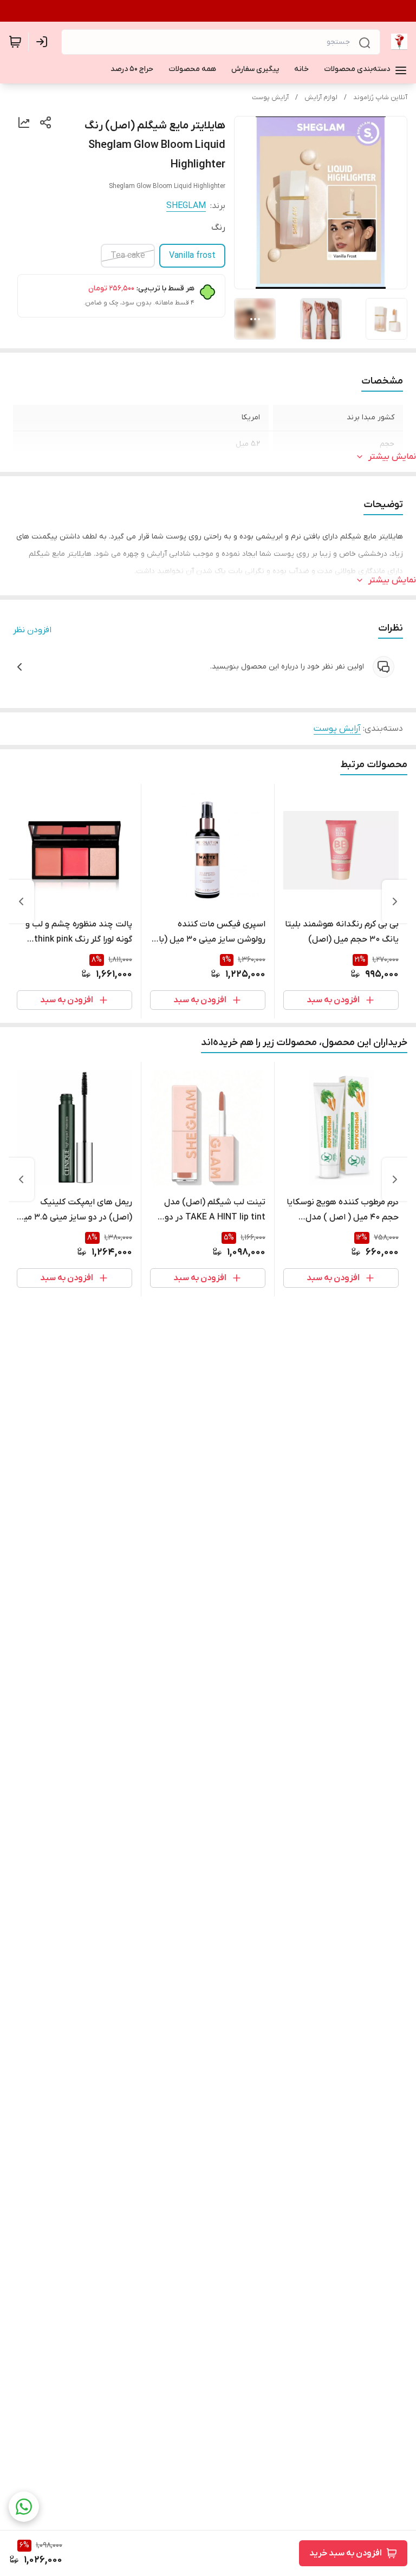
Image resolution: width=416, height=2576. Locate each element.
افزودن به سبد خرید (346, 2553)
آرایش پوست (270, 98)
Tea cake (128, 256)
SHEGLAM (186, 206)
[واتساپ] (24, 2507)
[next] (21, 901)
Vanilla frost (192, 256)
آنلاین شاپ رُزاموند (380, 98)
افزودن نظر (32, 630)
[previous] (395, 901)
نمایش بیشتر (392, 457)
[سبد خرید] (15, 42)
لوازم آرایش (321, 98)
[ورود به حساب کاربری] (44, 42)
